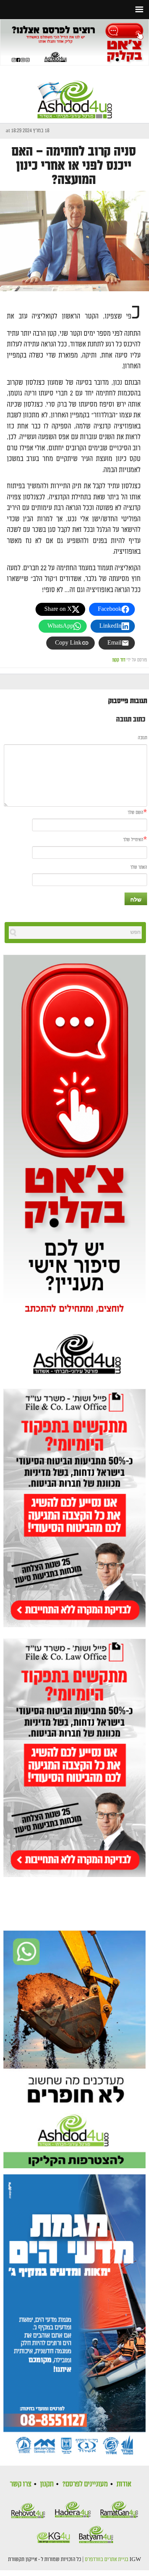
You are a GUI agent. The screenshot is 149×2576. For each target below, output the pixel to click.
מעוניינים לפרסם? (85, 2484)
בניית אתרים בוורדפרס (107, 2560)
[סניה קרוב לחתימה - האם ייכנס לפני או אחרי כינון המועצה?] (74, 241)
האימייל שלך (133, 840)
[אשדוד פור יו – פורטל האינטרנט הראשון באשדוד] (75, 93)
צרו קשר (21, 2484)
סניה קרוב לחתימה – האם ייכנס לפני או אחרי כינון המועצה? (74, 166)
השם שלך (135, 813)
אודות (124, 2484)
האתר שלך (139, 867)
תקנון (47, 2484)
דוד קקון (119, 660)
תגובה (143, 738)
